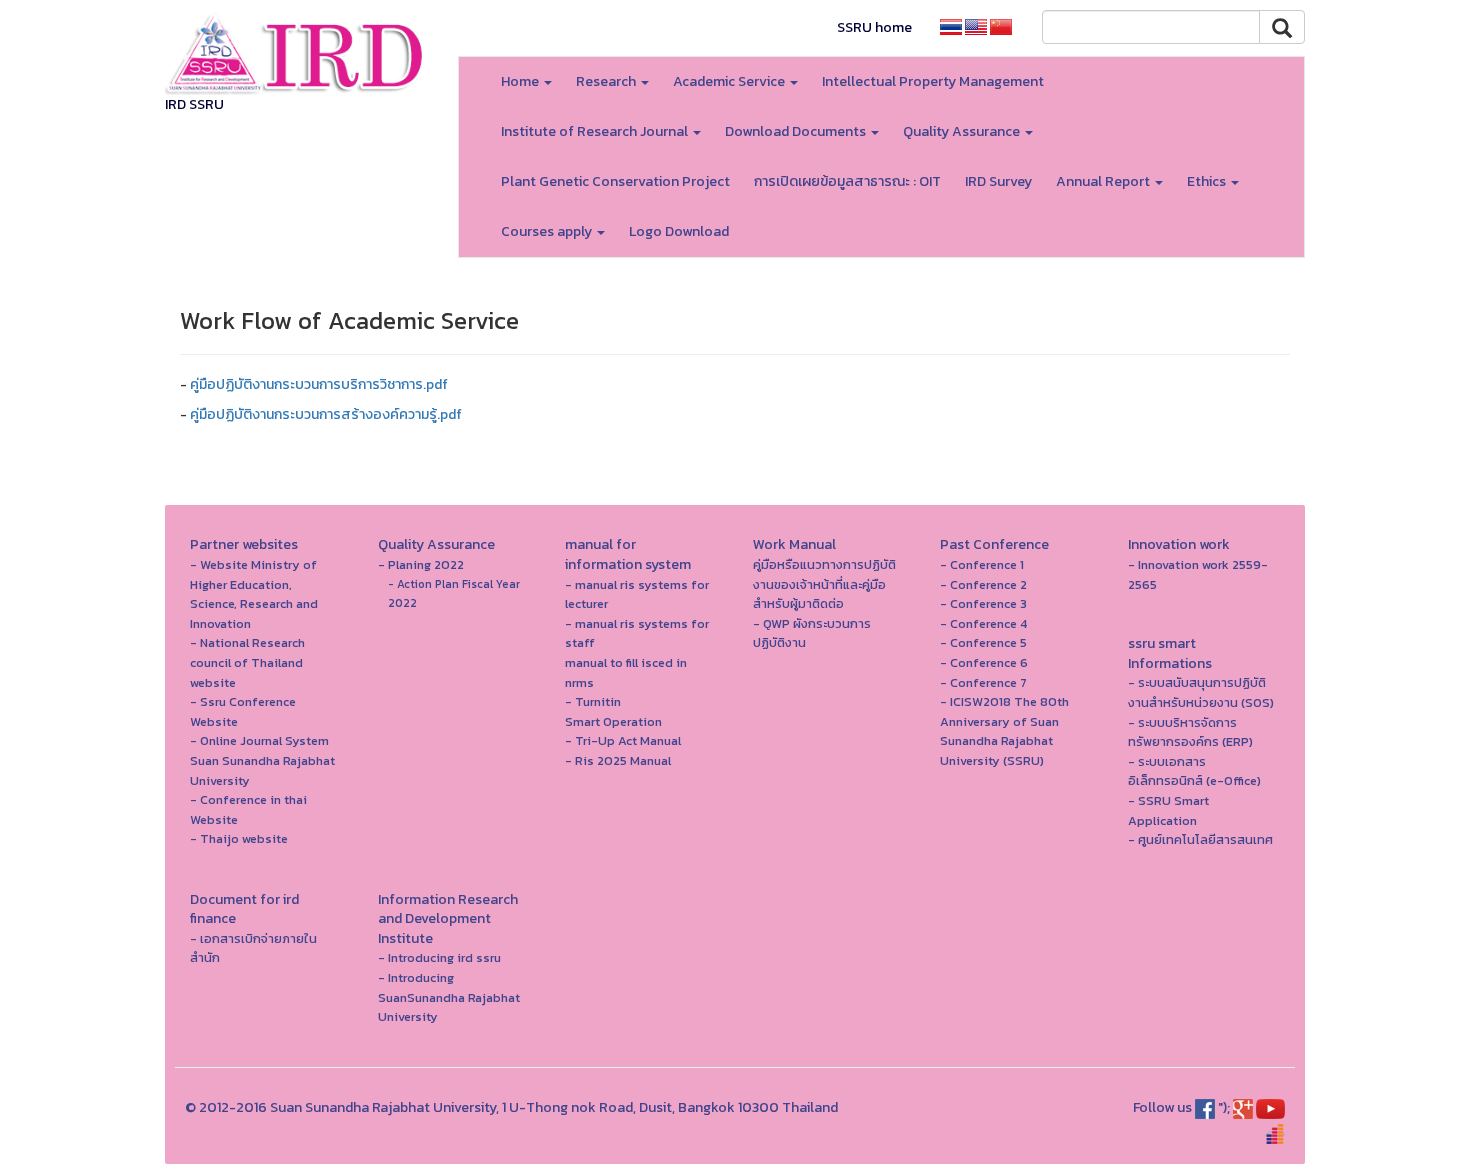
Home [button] (521, 81)
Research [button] (607, 81)
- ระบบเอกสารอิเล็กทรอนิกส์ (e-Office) (1194, 771)
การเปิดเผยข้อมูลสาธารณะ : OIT (847, 181)
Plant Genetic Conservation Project (615, 181)
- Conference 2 (983, 584)
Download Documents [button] (797, 131)
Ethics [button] (1208, 181)
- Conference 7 (983, 682)
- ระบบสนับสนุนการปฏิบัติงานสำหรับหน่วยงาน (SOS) (1201, 692)
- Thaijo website (239, 838)
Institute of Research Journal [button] (596, 131)
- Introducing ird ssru (439, 957)
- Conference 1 (982, 564)
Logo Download (679, 231)
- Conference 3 (983, 603)
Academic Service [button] (730, 81)
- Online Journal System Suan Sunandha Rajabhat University (262, 760)
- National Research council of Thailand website (247, 662)
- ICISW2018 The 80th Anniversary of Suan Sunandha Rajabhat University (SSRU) (1004, 731)
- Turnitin (593, 701)
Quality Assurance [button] (963, 131)
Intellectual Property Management (933, 81)
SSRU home (874, 27)
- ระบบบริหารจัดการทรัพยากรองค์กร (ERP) (1190, 732)
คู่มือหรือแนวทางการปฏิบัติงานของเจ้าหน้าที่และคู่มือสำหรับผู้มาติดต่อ (824, 584)
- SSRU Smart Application (1168, 810)
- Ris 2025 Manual (618, 760)
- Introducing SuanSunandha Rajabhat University (449, 997)
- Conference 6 (984, 662)
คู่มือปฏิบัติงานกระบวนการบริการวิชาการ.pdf (319, 384)
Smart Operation (613, 721)
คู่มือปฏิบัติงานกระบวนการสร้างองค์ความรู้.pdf (326, 414)
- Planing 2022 (421, 564)
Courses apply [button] (548, 231)
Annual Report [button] (1104, 181)
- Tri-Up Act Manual (623, 740)
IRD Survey (998, 181)
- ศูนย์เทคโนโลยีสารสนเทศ (1200, 839)
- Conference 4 (983, 623)
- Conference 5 (983, 642)
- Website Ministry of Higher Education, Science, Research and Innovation (254, 594)
